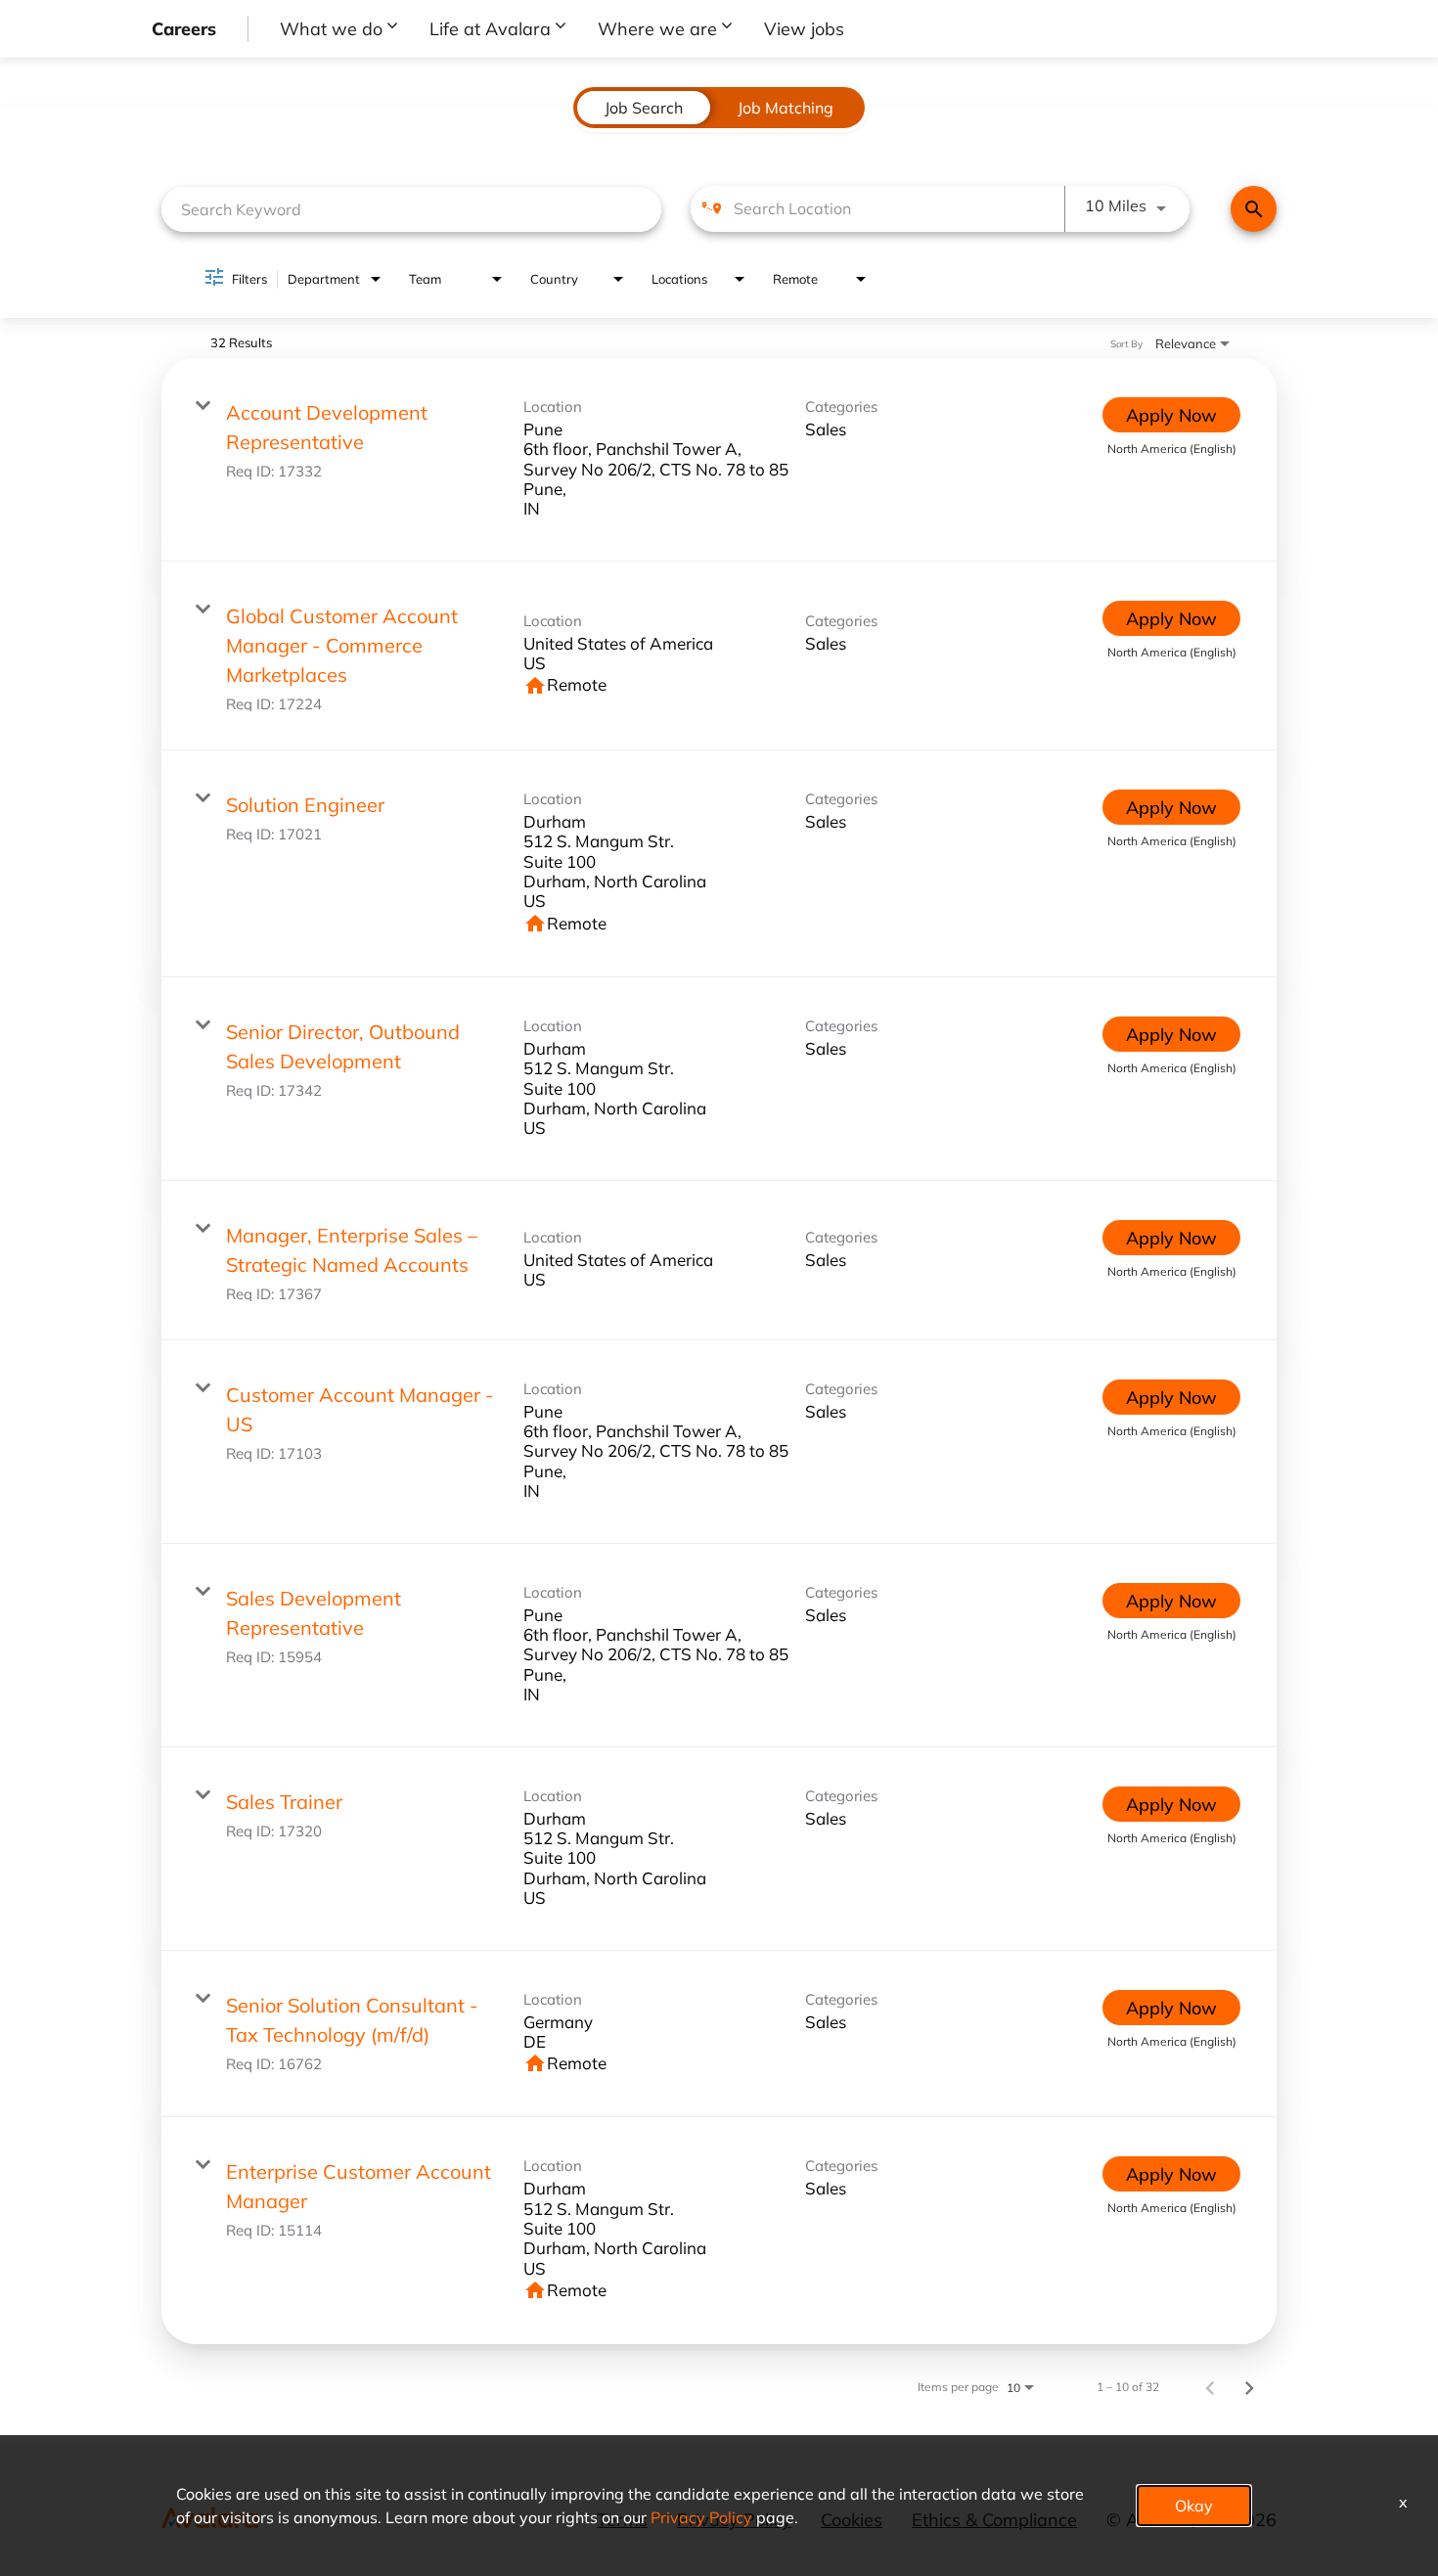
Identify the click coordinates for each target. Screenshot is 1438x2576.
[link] (719, 460)
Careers (184, 28)
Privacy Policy (701, 2517)
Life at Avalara (490, 28)
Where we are (657, 28)
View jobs (804, 28)
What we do (331, 28)
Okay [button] (1194, 2505)
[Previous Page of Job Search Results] (1210, 2386)
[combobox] (411, 209)
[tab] (644, 108)
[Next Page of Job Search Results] (1249, 2386)
